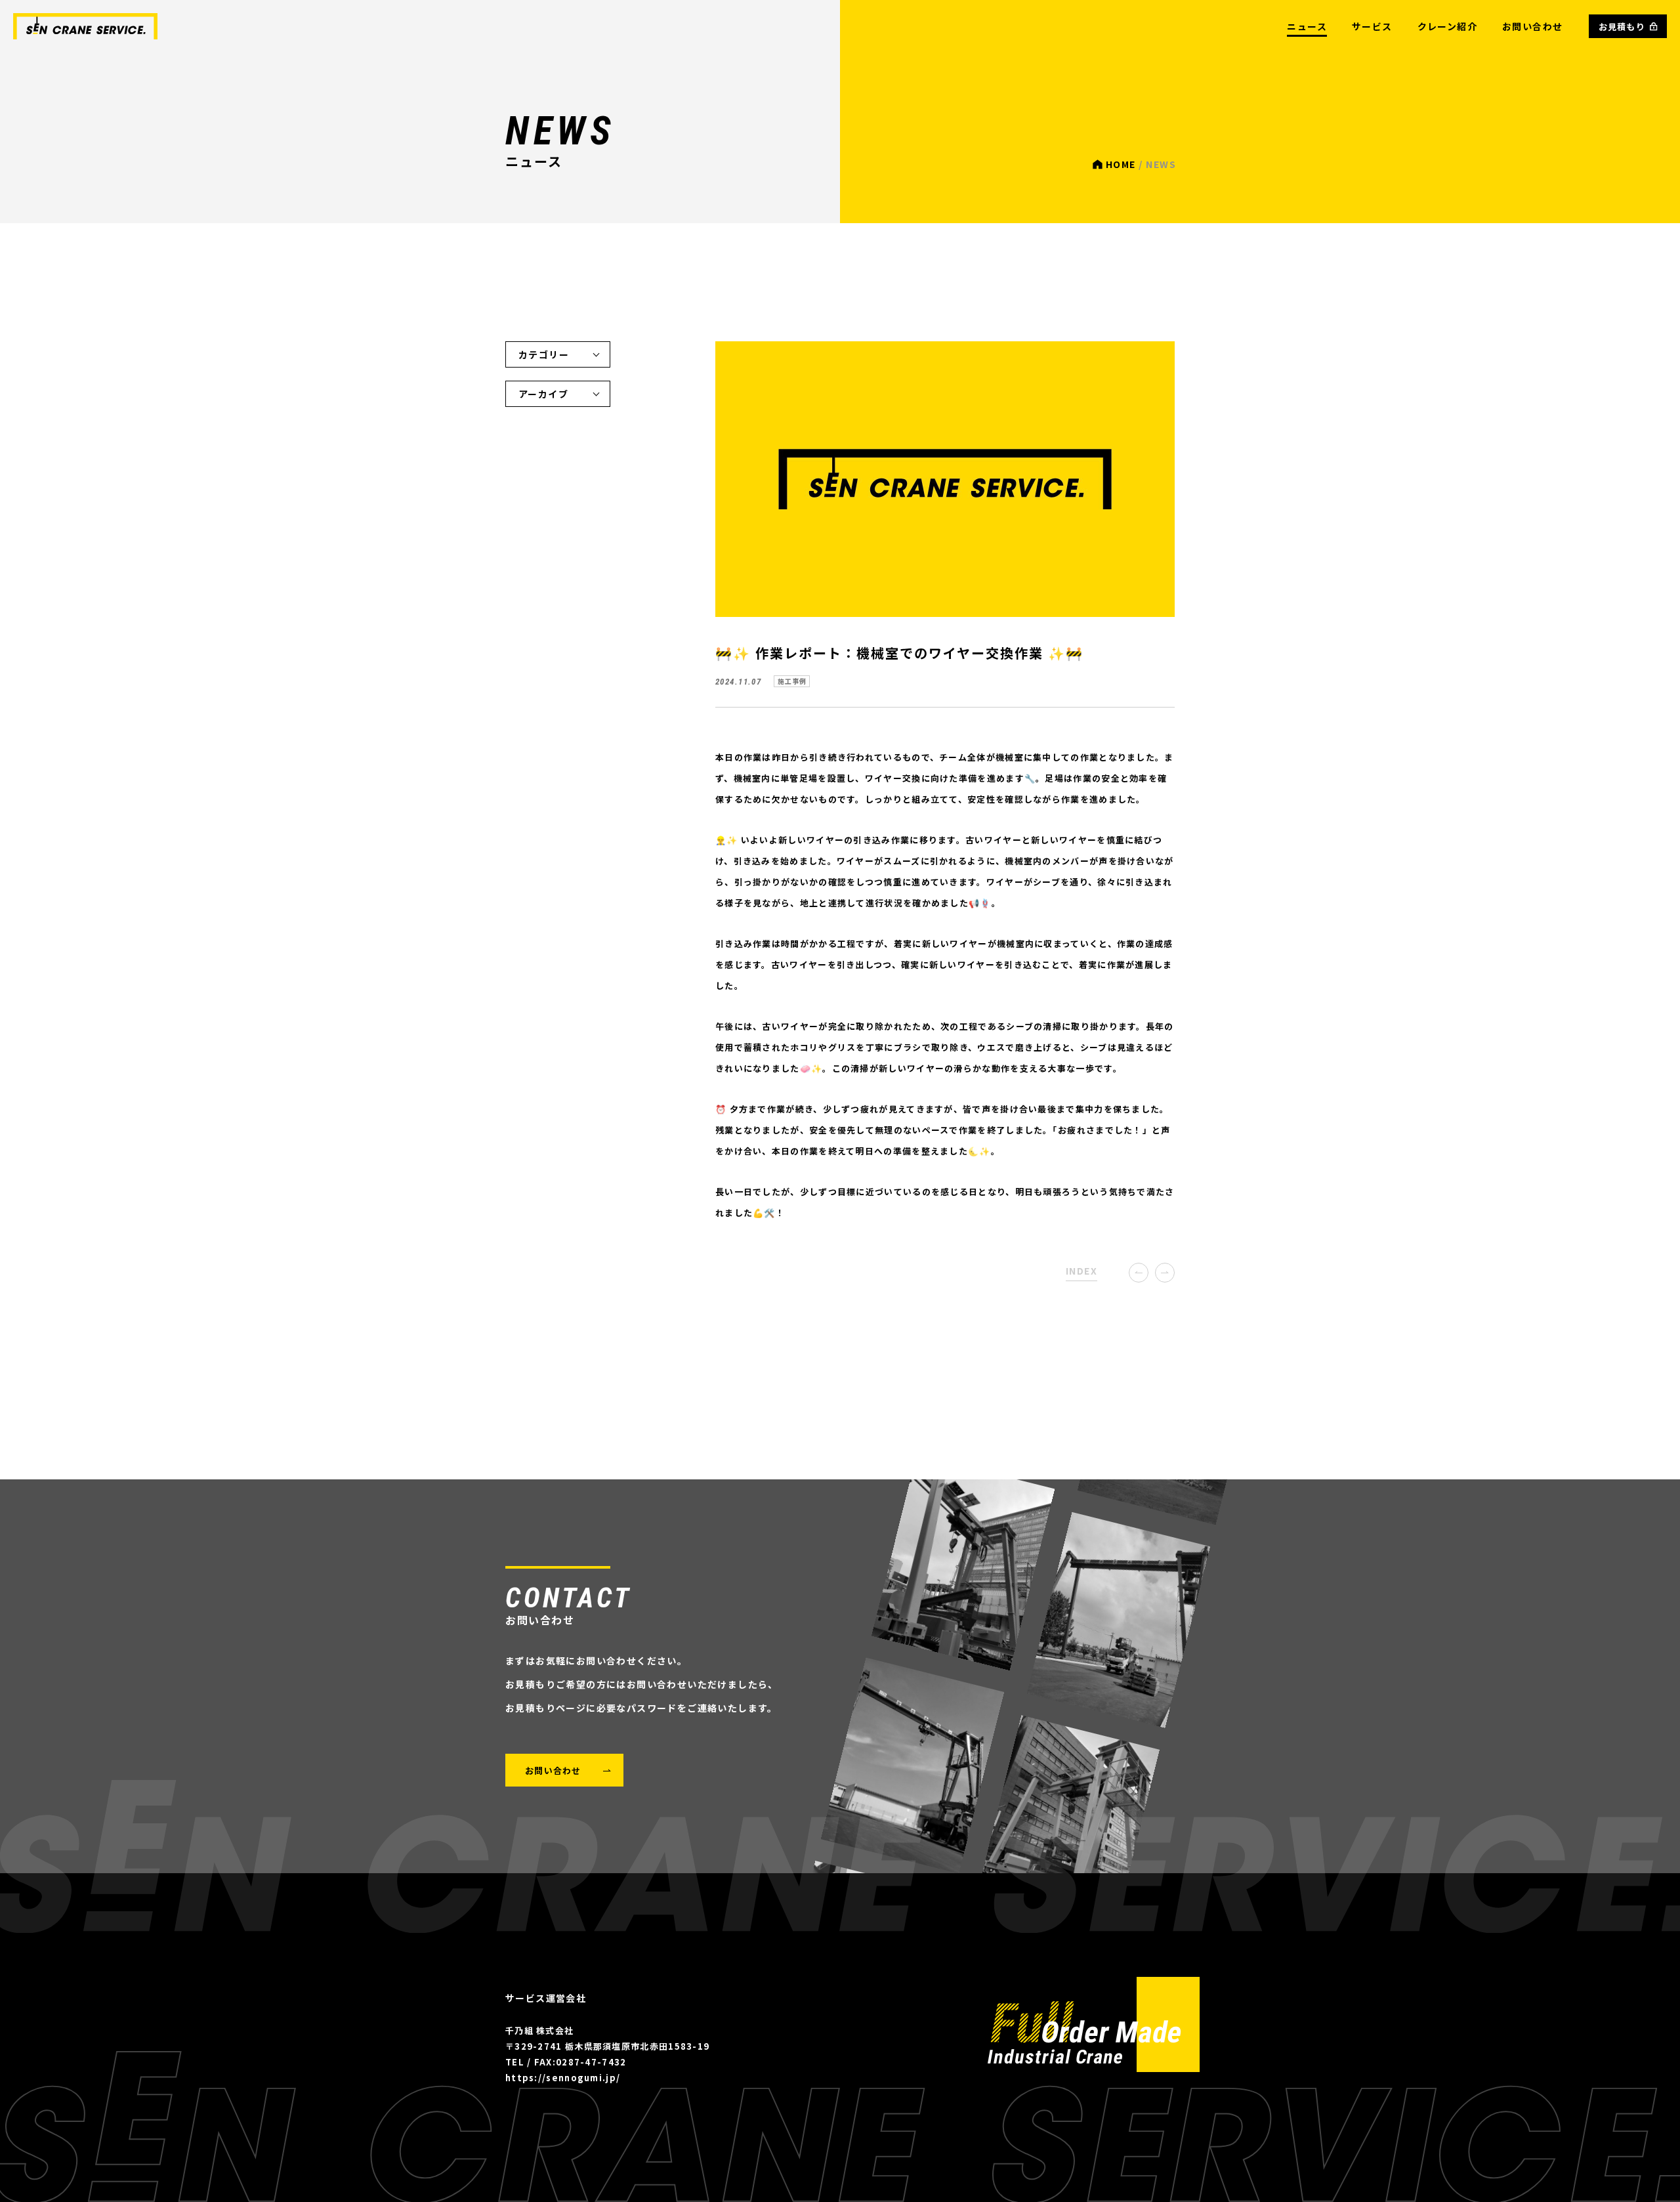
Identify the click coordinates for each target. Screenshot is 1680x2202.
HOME (1121, 164)
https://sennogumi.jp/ (563, 2078)
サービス (1372, 26)
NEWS (85, 26)
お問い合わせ (1532, 26)
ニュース (1307, 26)
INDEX (1081, 1271)
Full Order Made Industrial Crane (1094, 2024)
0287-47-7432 (591, 2062)
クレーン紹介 (1447, 26)
